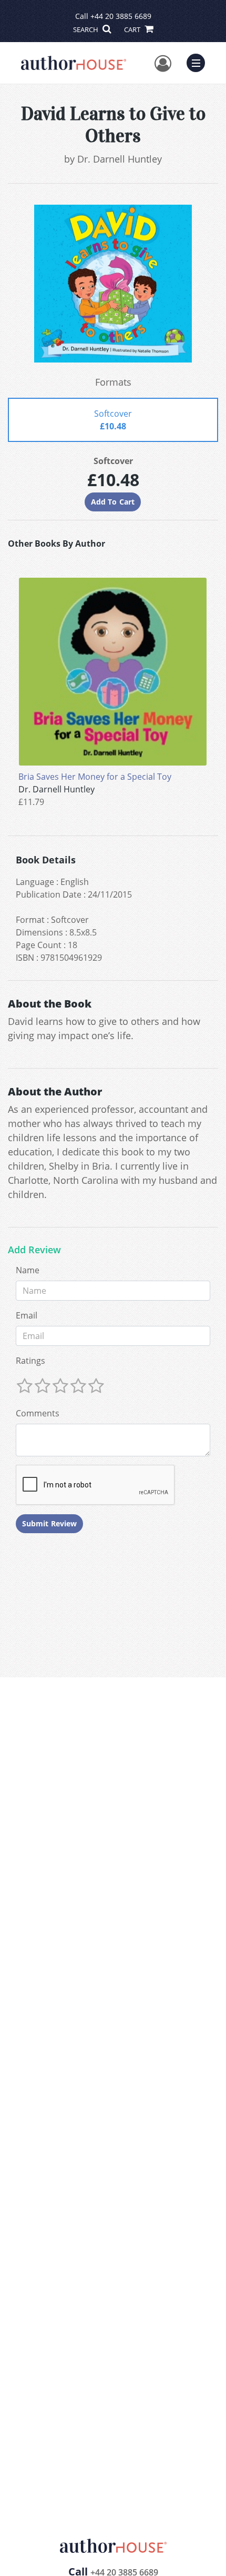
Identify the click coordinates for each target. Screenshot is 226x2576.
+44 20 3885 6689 (121, 16)
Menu (199, 62)
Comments (38, 1413)
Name (28, 1270)
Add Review (34, 1250)
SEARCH (86, 29)
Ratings (30, 1361)
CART (133, 29)
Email (27, 1315)
